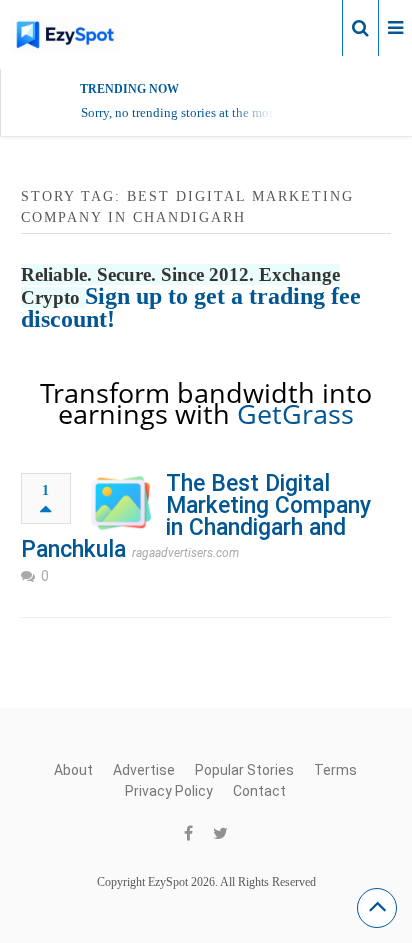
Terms (335, 770)
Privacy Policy (169, 791)
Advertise (144, 770)
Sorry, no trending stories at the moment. (190, 112)
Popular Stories (244, 770)
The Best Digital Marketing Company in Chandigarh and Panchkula (196, 516)
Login (310, 27)
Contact (259, 791)
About (73, 770)
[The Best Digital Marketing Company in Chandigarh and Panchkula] (121, 503)
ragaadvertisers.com (185, 553)
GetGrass (295, 413)
